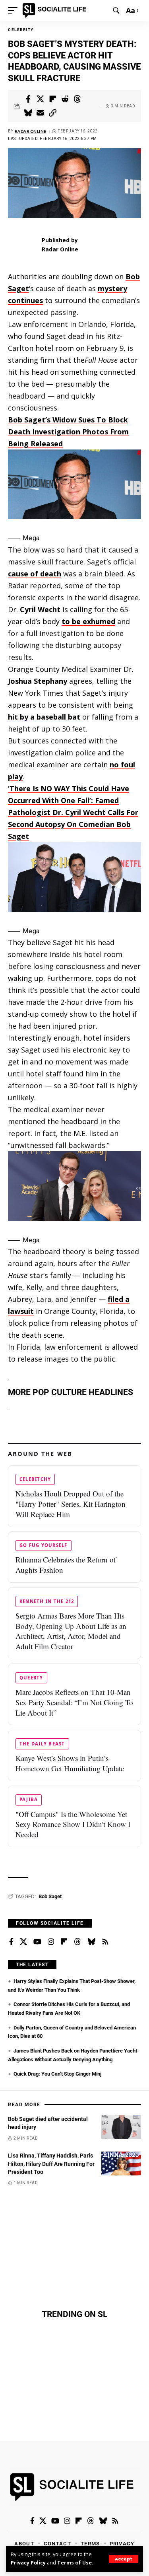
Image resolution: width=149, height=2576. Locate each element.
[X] (23, 1942)
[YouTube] (37, 1942)
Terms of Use (74, 2563)
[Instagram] (51, 1942)
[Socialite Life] (56, 10)
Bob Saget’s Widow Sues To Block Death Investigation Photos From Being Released (68, 432)
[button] (124, 2559)
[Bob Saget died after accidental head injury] (121, 2127)
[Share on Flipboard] (53, 99)
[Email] (41, 113)
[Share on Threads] (77, 99)
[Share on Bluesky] (28, 113)
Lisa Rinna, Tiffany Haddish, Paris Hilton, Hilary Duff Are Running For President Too (51, 2164)
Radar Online (31, 131)
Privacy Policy (28, 2563)
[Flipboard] (64, 1942)
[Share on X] (41, 99)
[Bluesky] (91, 1942)
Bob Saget (50, 1896)
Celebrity (21, 30)
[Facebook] (11, 1942)
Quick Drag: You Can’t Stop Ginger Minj (57, 2074)
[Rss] (105, 1942)
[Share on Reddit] (65, 99)
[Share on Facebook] (28, 99)
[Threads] (77, 1942)
